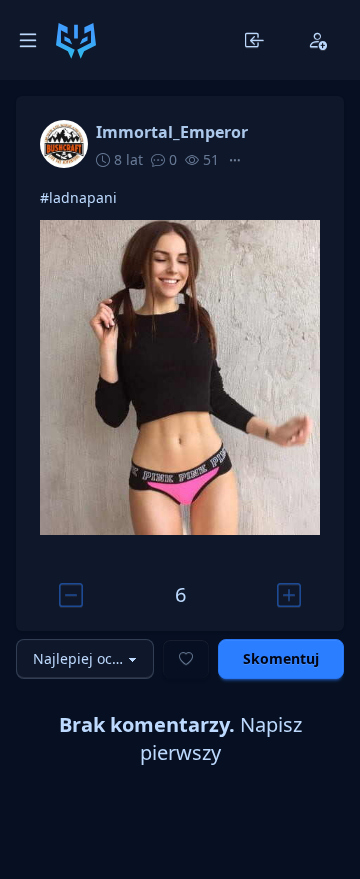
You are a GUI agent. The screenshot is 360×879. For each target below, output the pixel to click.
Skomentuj (281, 658)
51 (209, 159)
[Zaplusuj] (289, 595)
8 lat (126, 159)
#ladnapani (78, 197)
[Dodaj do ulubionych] (186, 659)
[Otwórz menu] (28, 40)
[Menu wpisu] (235, 160)
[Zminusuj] (70, 595)
